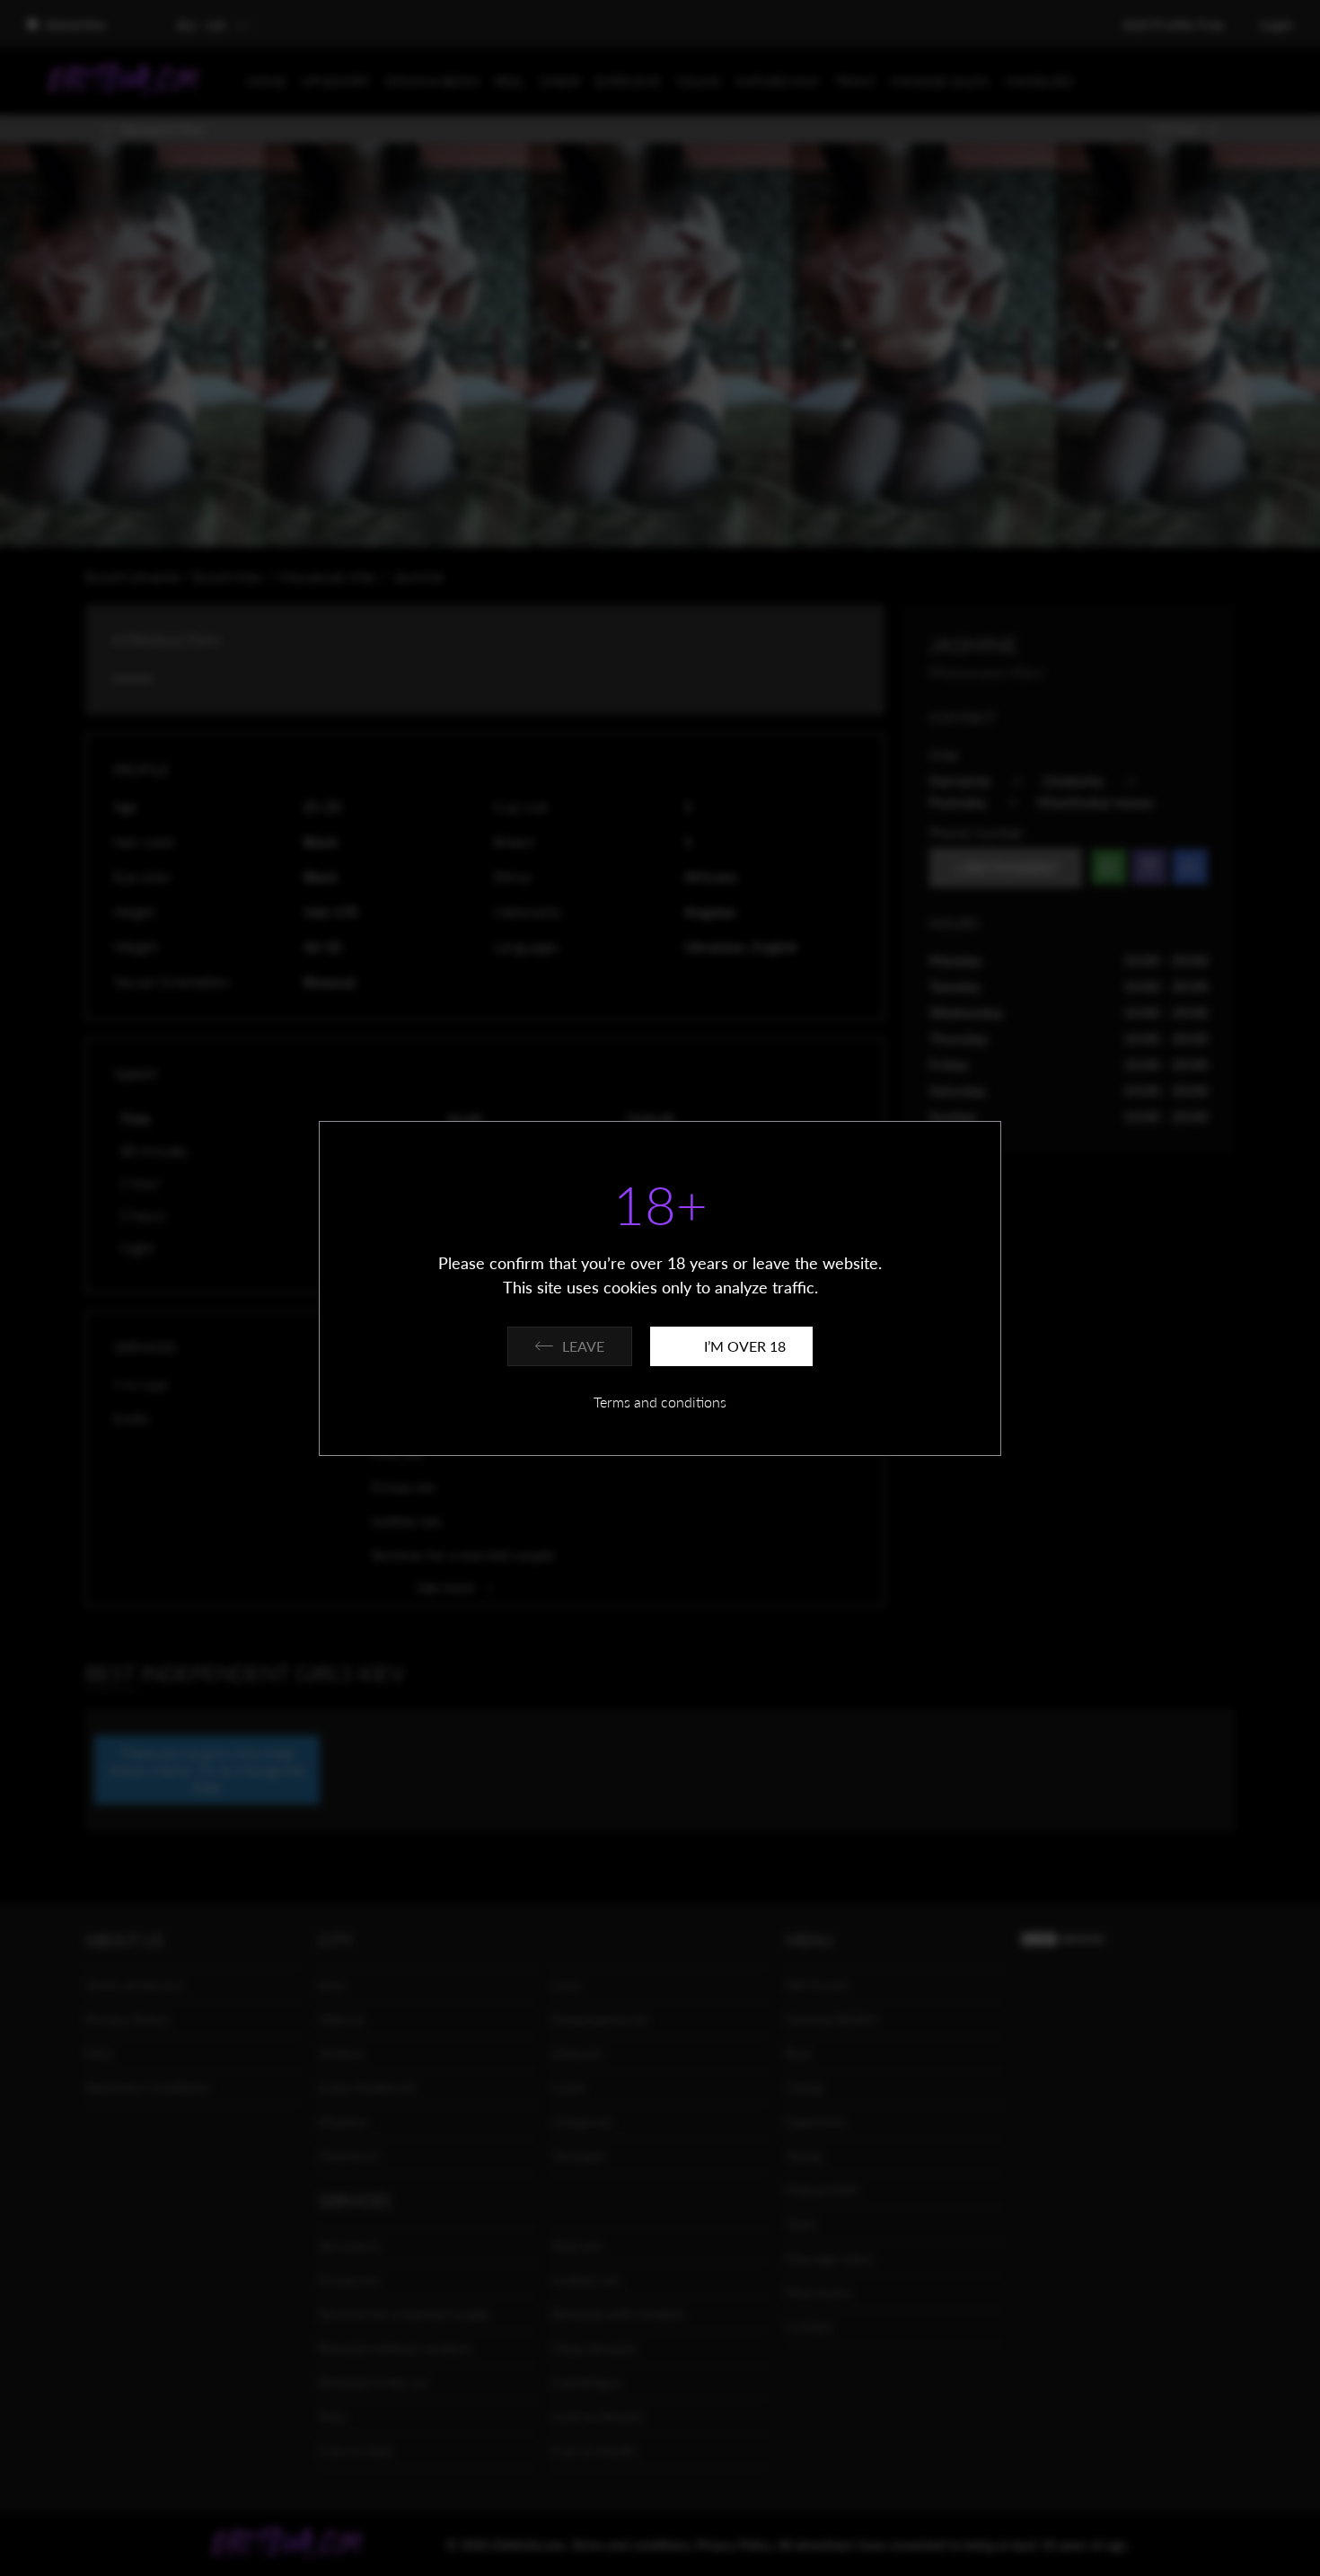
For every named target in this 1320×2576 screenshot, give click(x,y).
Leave (583, 1346)
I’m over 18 (745, 1346)
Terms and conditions (660, 1402)
